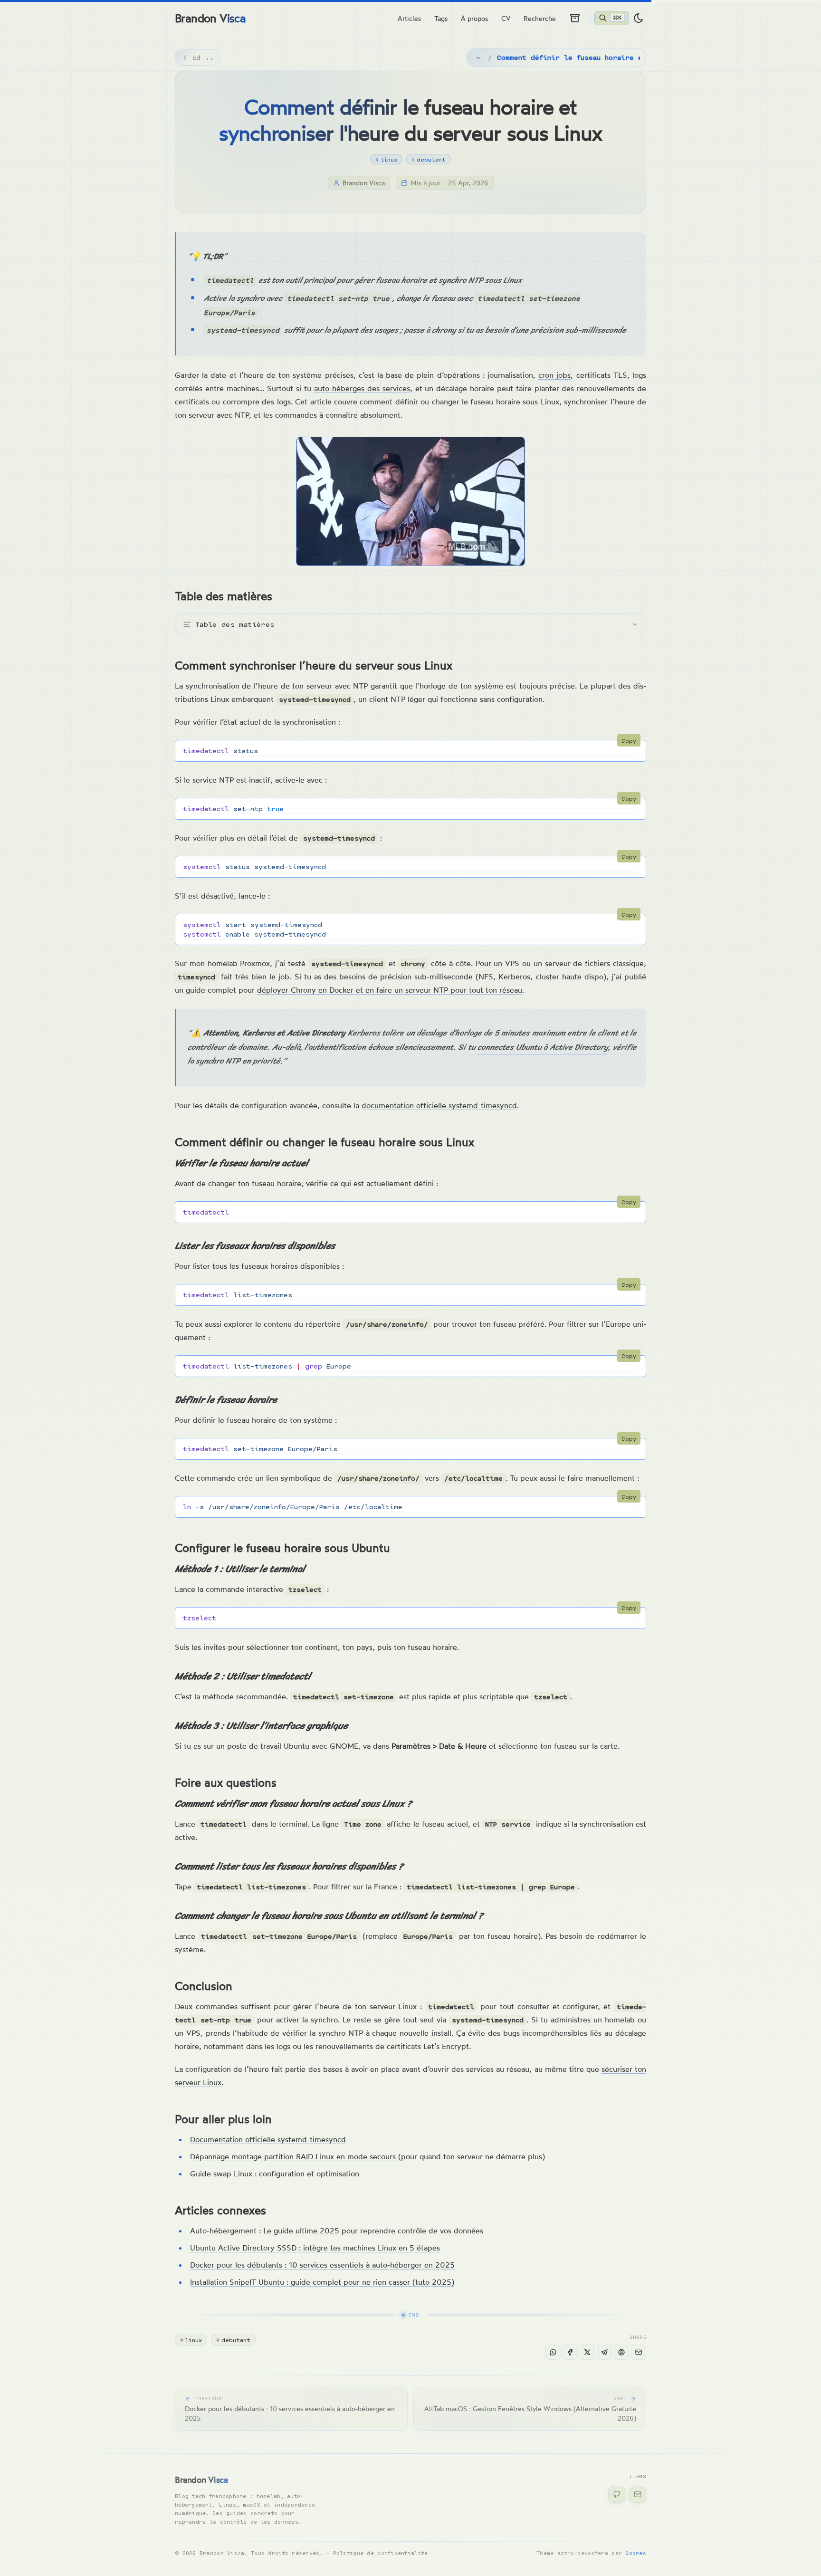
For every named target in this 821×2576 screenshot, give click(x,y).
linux (386, 159)
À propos (474, 18)
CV (506, 18)
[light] (639, 18)
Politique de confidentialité (381, 2553)
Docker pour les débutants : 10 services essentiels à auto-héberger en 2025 (322, 2265)
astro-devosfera (583, 2553)
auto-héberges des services (362, 388)
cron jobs (554, 375)
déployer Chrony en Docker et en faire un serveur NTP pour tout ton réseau (390, 990)
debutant (429, 159)
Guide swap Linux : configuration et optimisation (275, 2174)
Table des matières (235, 624)
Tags (441, 18)
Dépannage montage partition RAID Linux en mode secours (293, 2156)
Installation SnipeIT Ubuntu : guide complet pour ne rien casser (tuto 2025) (322, 2282)
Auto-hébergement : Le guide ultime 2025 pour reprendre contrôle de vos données (337, 2231)
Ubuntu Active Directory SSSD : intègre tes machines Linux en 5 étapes (315, 2248)
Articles (409, 18)
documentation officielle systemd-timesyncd (439, 1105)
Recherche (540, 18)
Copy (629, 740)
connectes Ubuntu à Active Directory (543, 1047)
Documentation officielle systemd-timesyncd (268, 2139)
